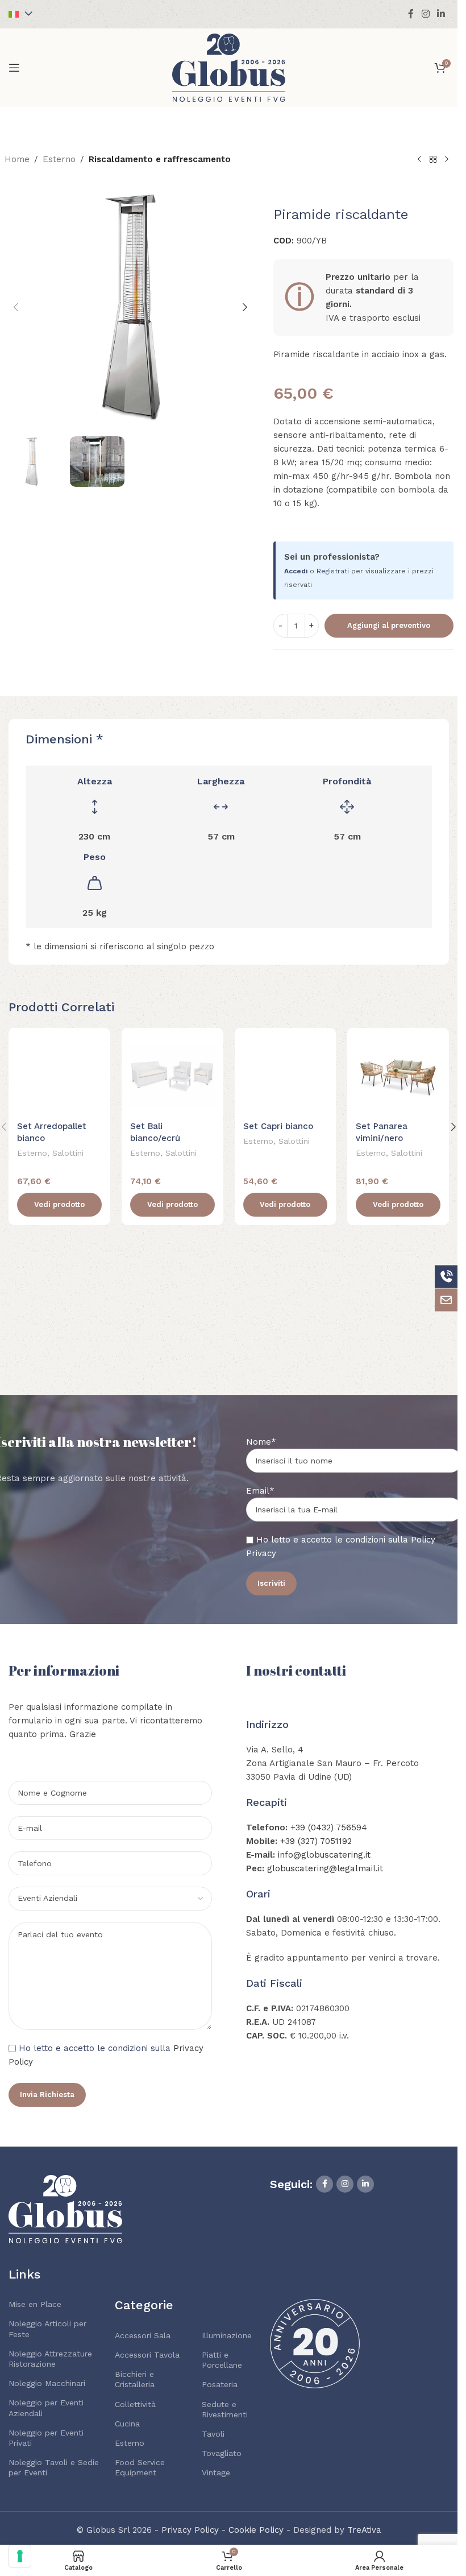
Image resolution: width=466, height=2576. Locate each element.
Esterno (59, 159)
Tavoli (213, 2434)
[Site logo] (229, 67)
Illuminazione (227, 2335)
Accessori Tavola (147, 2355)
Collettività (135, 2404)
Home (17, 159)
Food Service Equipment (140, 2467)
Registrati (333, 571)
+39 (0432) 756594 (329, 1827)
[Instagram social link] (425, 14)
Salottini (68, 1153)
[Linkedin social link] (441, 14)
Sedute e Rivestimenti (225, 2409)
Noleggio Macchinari (47, 2383)
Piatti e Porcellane (222, 2360)
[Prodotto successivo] (447, 160)
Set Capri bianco (278, 1126)
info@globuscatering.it (324, 1855)
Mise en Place (35, 2304)
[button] (16, 307)
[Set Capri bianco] (286, 1076)
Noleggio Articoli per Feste (47, 2329)
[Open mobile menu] (14, 68)
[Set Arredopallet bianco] (59, 1076)
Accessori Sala (143, 2335)
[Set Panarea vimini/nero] (398, 1076)
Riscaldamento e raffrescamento (160, 159)
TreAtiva (364, 2530)
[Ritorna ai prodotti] (433, 160)
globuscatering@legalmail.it (325, 1868)
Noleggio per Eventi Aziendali (46, 2408)
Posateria (220, 2384)
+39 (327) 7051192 (316, 1841)
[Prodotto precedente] (419, 160)
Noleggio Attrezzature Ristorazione (50, 2359)
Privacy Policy (190, 2530)
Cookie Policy (256, 2530)
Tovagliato (222, 2453)
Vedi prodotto (59, 1204)
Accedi (296, 571)
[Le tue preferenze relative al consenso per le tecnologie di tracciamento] (20, 2556)
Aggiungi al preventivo (389, 625)
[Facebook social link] (411, 14)
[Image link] (65, 2208)
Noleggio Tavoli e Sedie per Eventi (54, 2467)
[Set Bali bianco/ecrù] (172, 1076)
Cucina (127, 2424)
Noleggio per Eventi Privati (46, 2438)
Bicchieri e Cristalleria (135, 2379)
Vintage (216, 2472)
